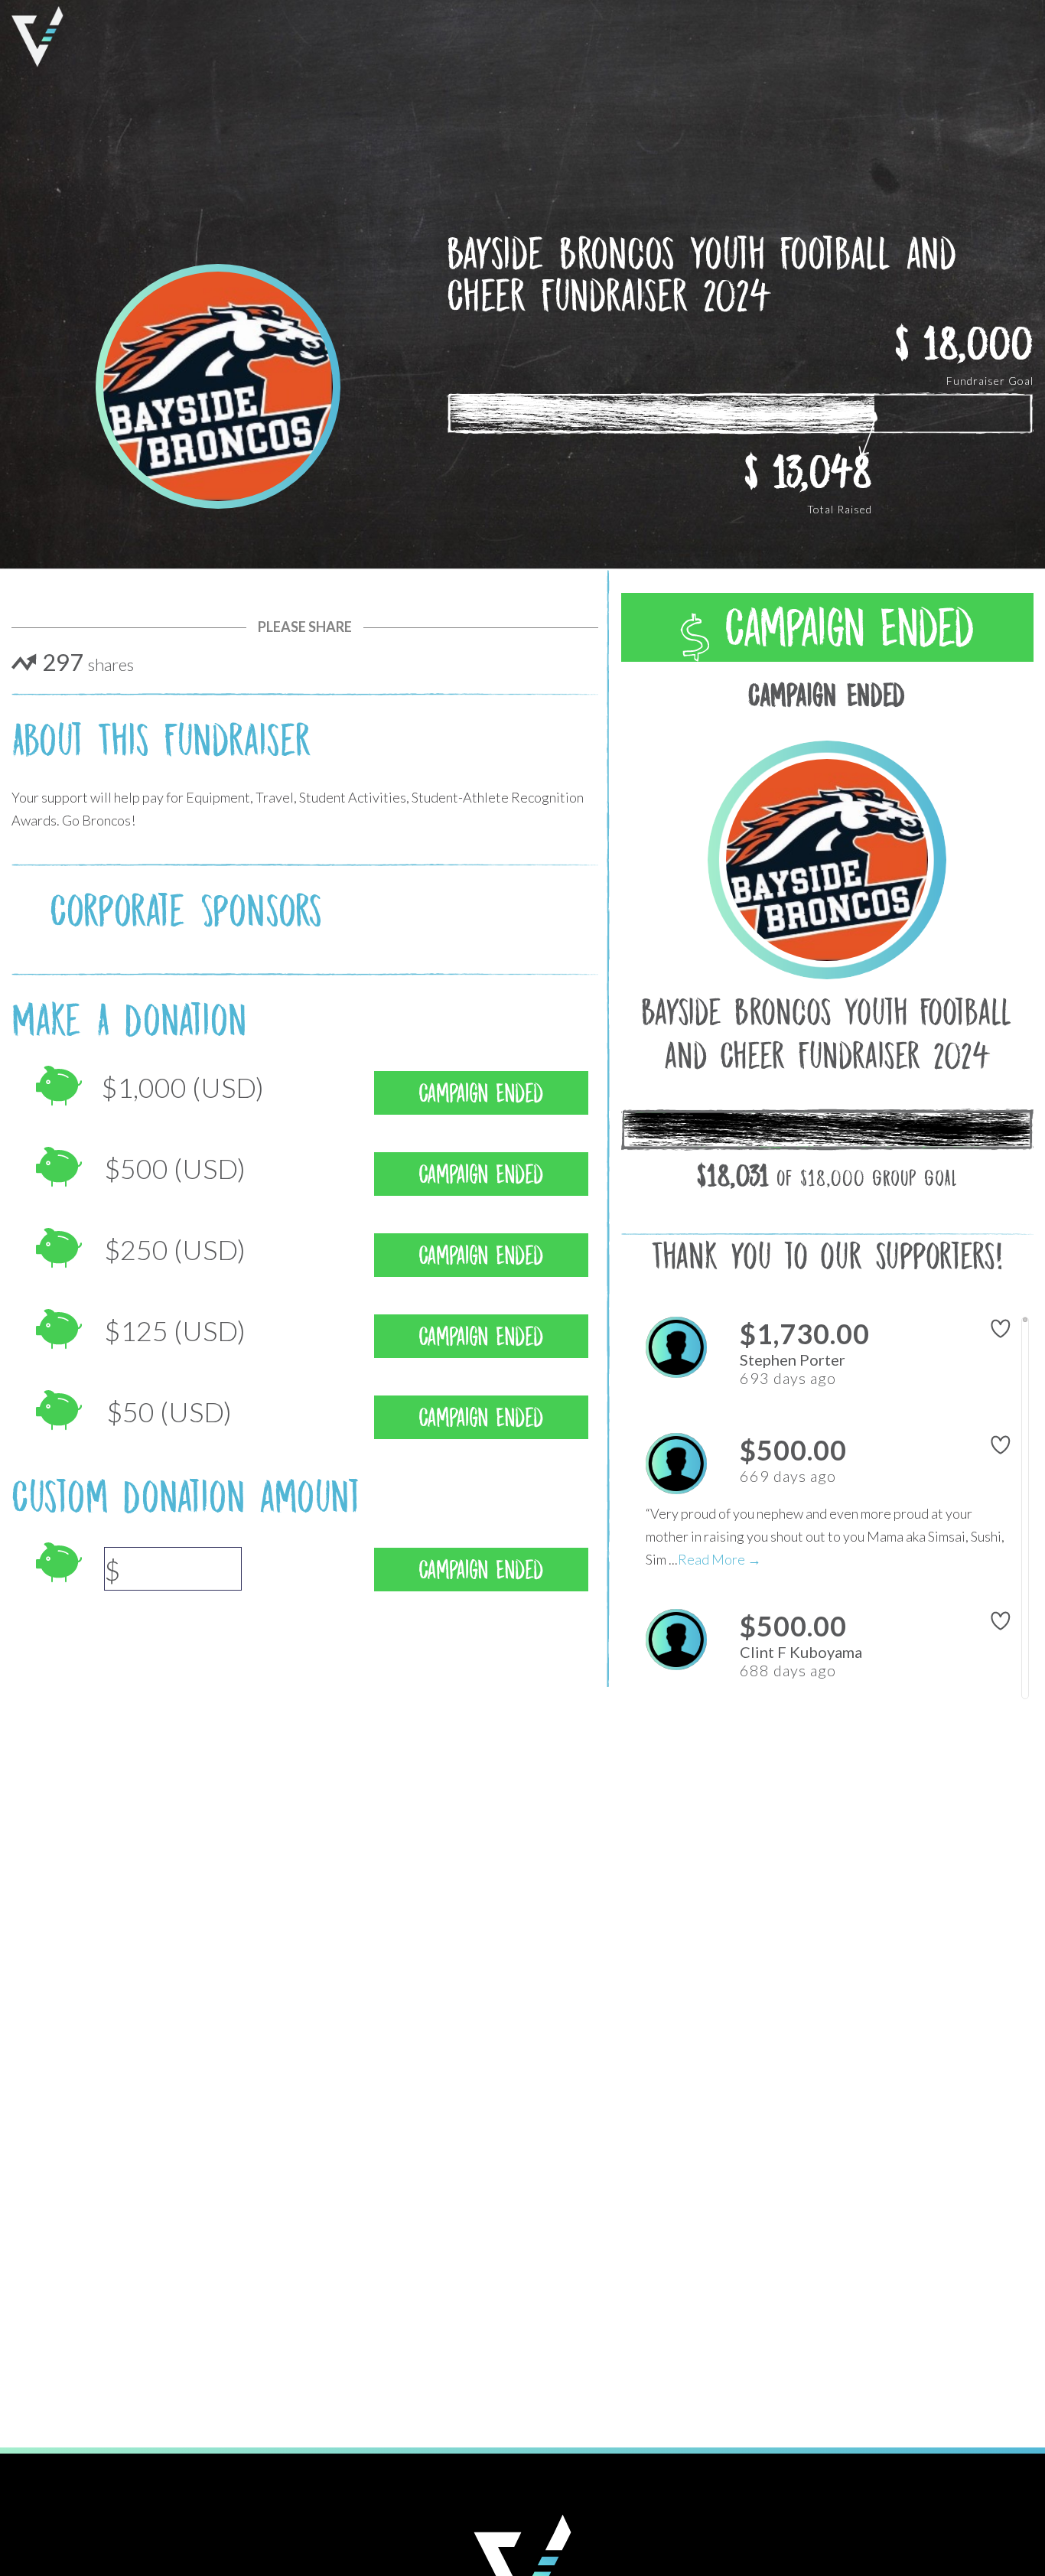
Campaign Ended (842, 628)
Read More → (719, 1559)
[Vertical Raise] (37, 37)
